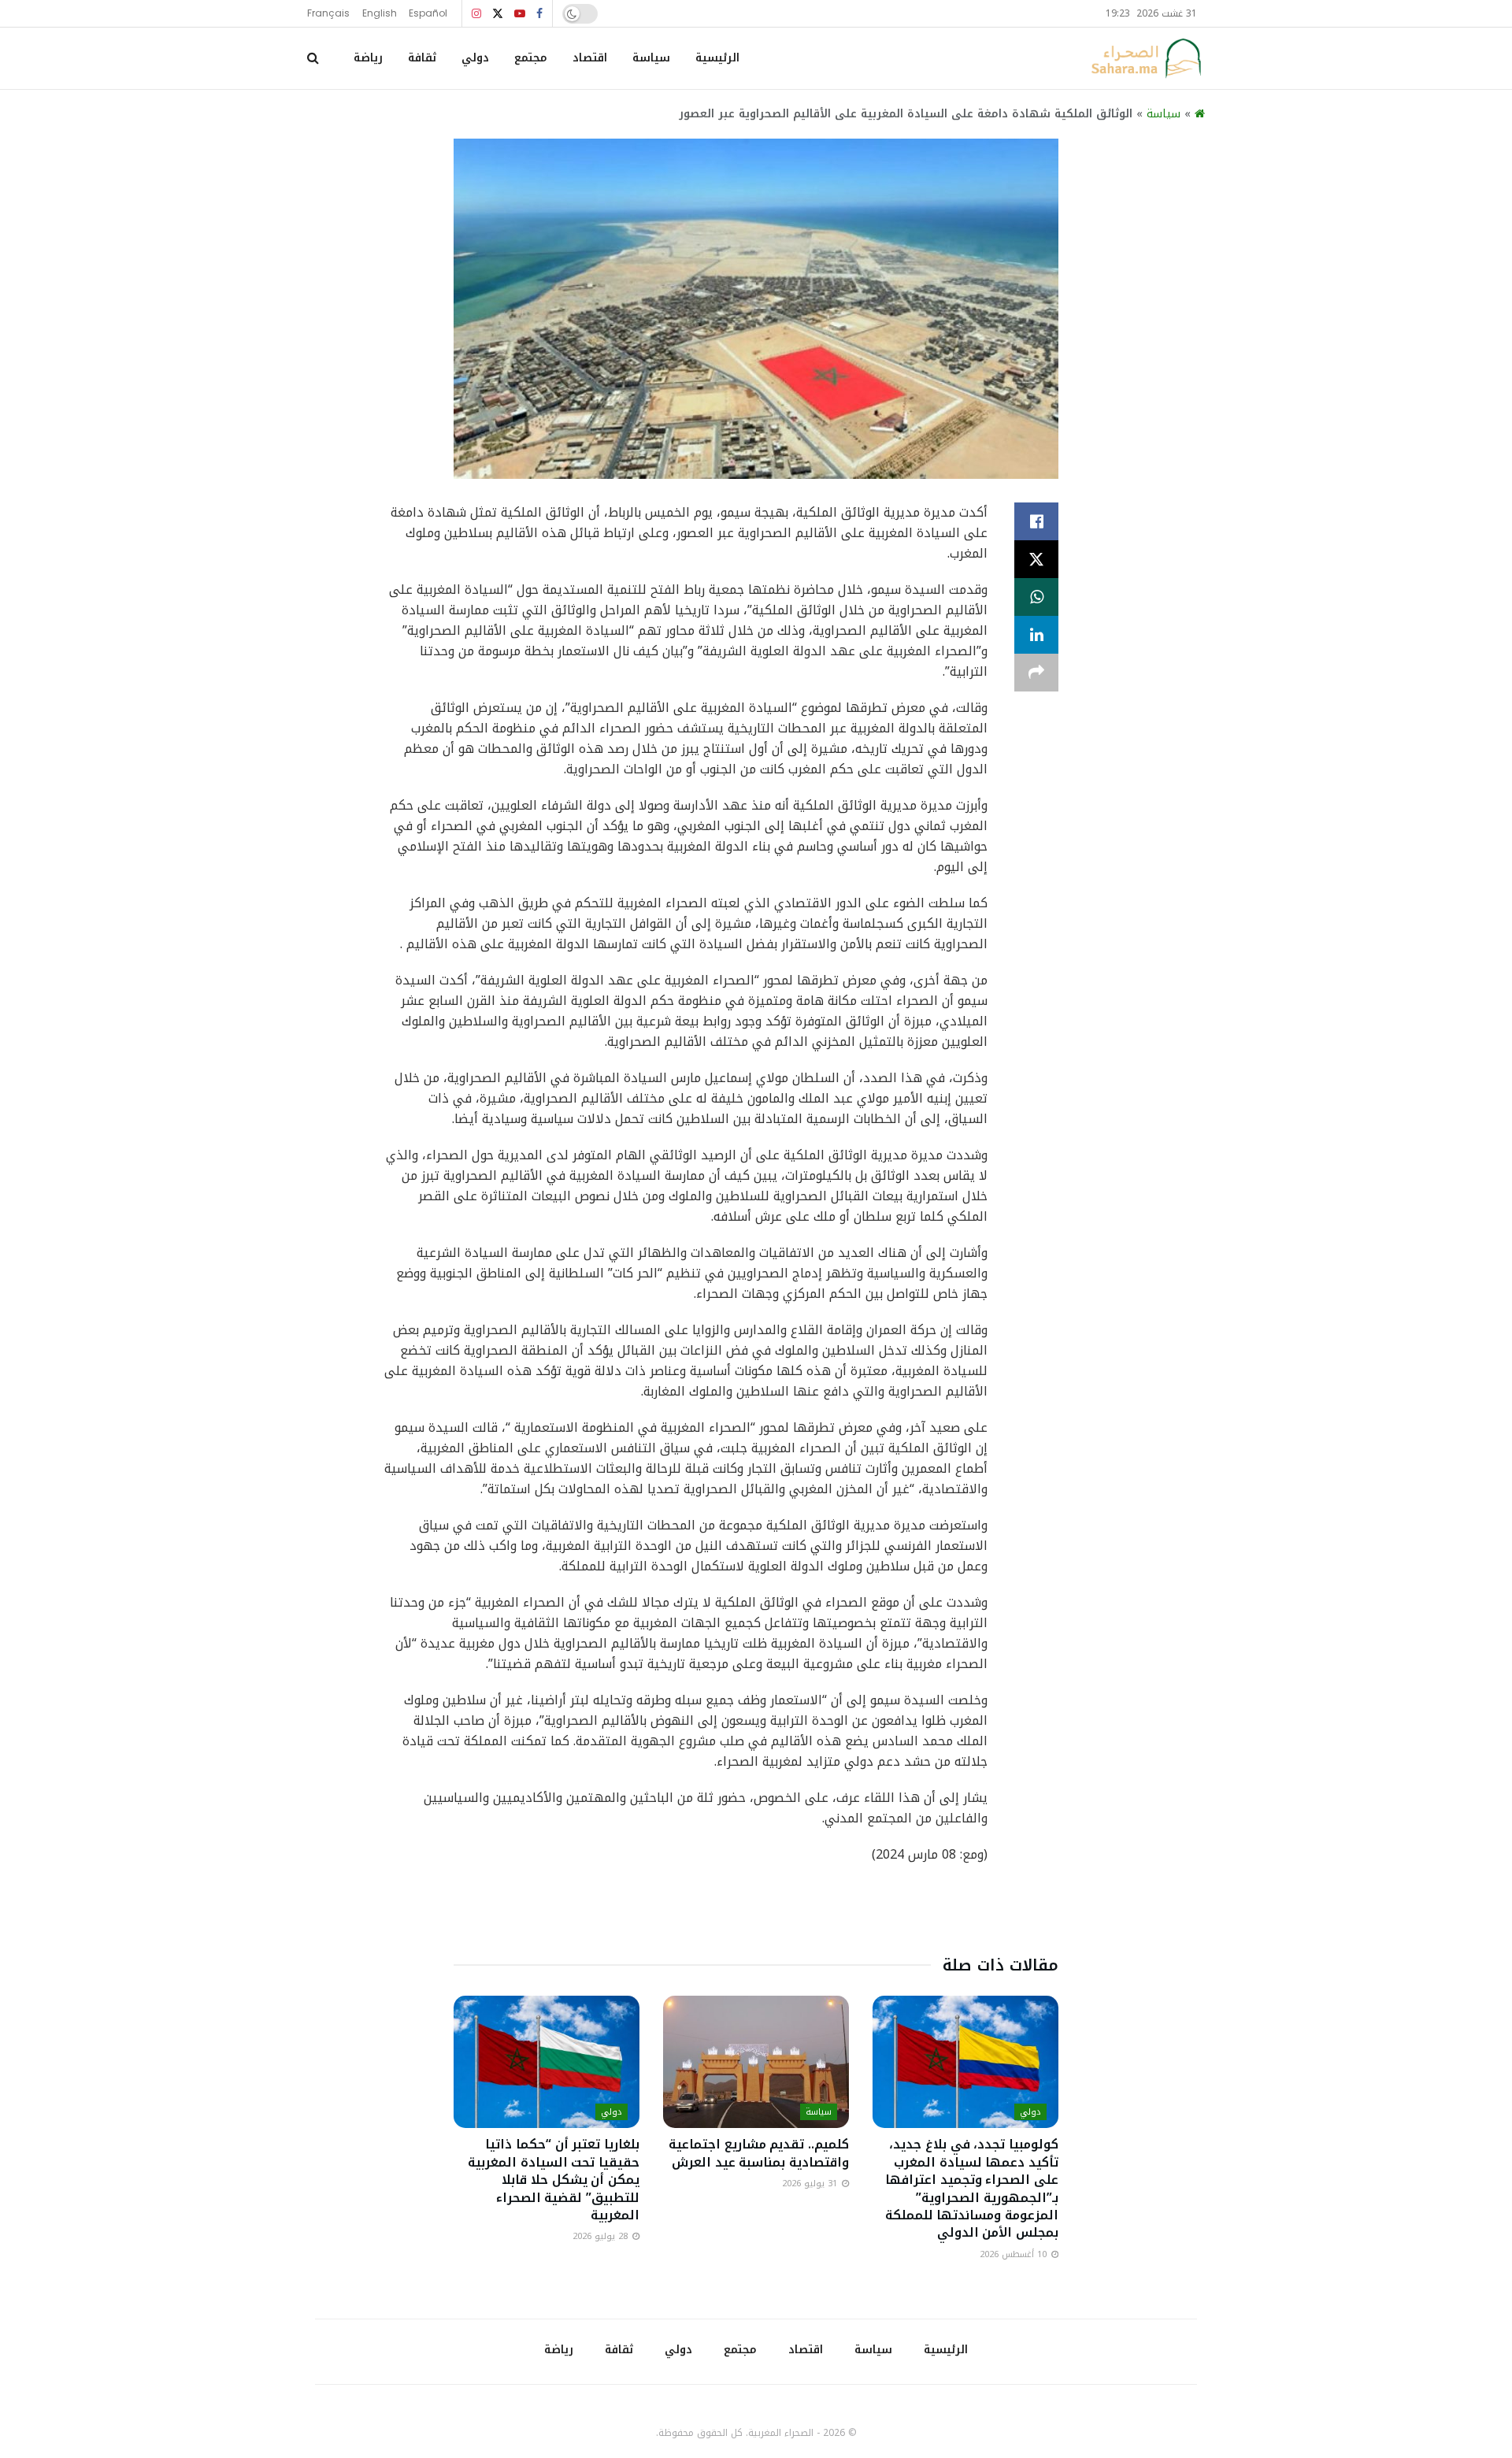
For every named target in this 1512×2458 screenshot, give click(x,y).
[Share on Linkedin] (1036, 635)
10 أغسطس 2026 (1015, 2254)
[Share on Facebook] (1036, 521)
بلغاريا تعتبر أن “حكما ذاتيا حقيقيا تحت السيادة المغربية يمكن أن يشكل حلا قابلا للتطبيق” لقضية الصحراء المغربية (554, 2180)
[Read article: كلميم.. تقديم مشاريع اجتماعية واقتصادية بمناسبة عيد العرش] (756, 2062)
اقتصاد (590, 58)
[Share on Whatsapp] (1036, 597)
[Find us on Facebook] (539, 14)
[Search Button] (313, 58)
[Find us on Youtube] (520, 14)
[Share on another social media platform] (1036, 673)
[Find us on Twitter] (498, 14)
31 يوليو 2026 (811, 2184)
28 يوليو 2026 (602, 2236)
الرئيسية (717, 58)
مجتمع (531, 58)
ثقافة (422, 58)
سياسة (651, 58)
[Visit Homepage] (1146, 58)
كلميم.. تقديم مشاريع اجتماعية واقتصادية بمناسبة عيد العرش (759, 2153)
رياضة (368, 58)
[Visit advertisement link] (756, 1913)
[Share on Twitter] (1036, 559)
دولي (475, 58)
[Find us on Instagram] (476, 14)
